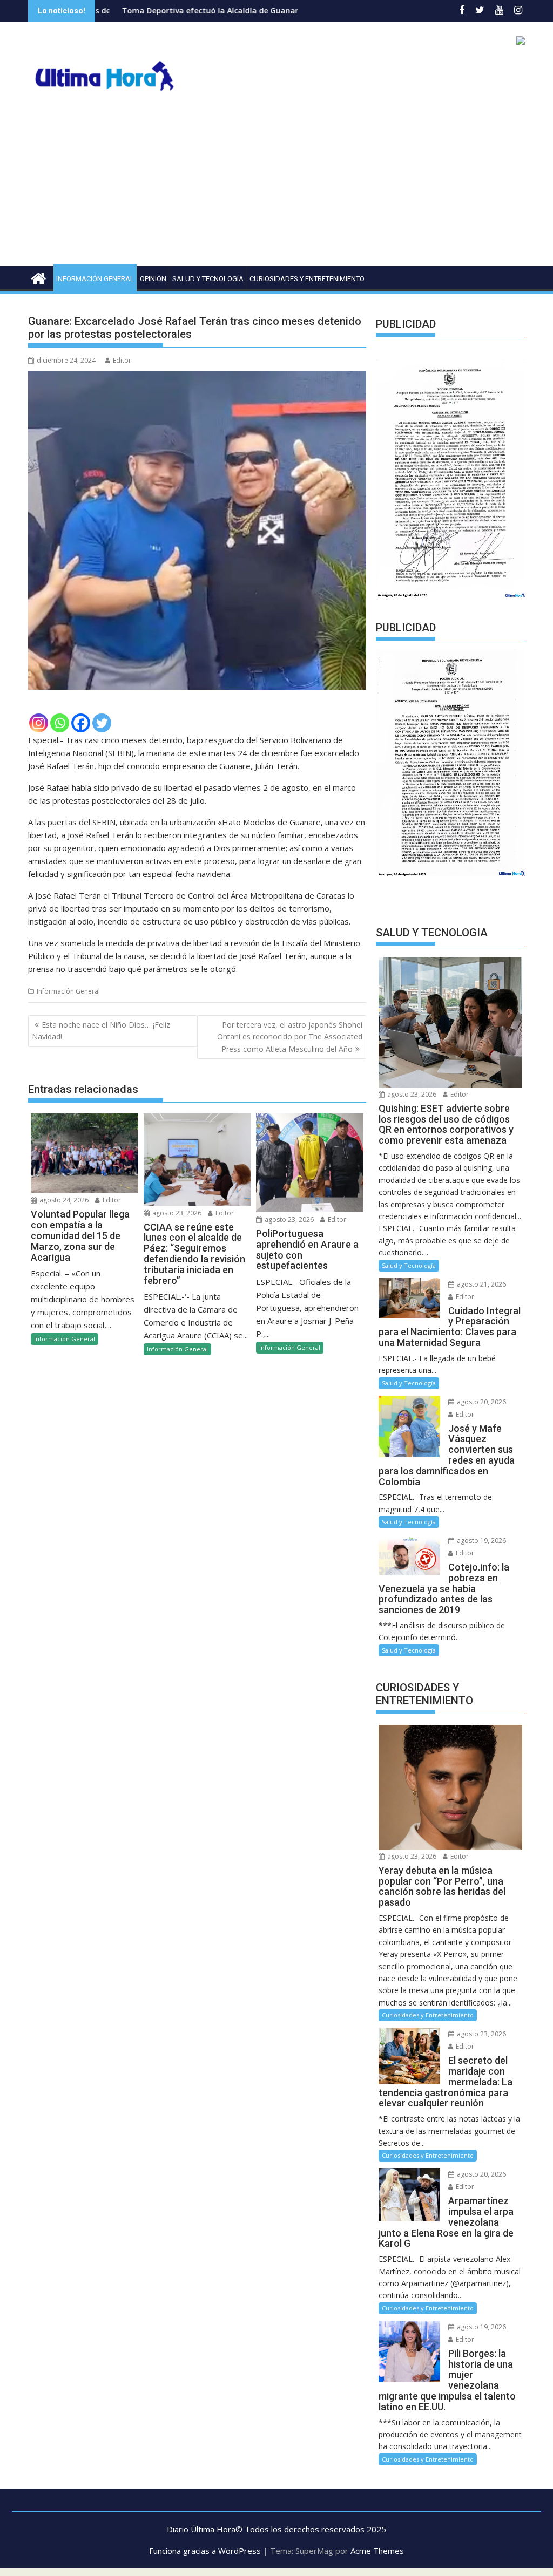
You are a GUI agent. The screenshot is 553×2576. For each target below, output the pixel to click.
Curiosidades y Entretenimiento (307, 279)
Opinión (153, 279)
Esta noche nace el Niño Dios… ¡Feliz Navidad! (101, 1031)
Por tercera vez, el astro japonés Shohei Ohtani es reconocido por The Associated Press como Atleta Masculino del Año (290, 1037)
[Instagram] (39, 723)
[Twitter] (102, 723)
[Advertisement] (276, 185)
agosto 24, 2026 (63, 1200)
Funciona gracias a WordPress (205, 2551)
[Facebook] (81, 723)
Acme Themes (377, 2551)
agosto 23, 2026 (176, 1213)
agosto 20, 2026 (481, 1402)
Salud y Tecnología (208, 279)
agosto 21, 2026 (481, 1284)
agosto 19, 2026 (481, 1541)
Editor (122, 360)
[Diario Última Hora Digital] (39, 277)
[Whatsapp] (60, 723)
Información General (95, 279)
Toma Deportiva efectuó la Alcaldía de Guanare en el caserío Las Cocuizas (175, 11)
